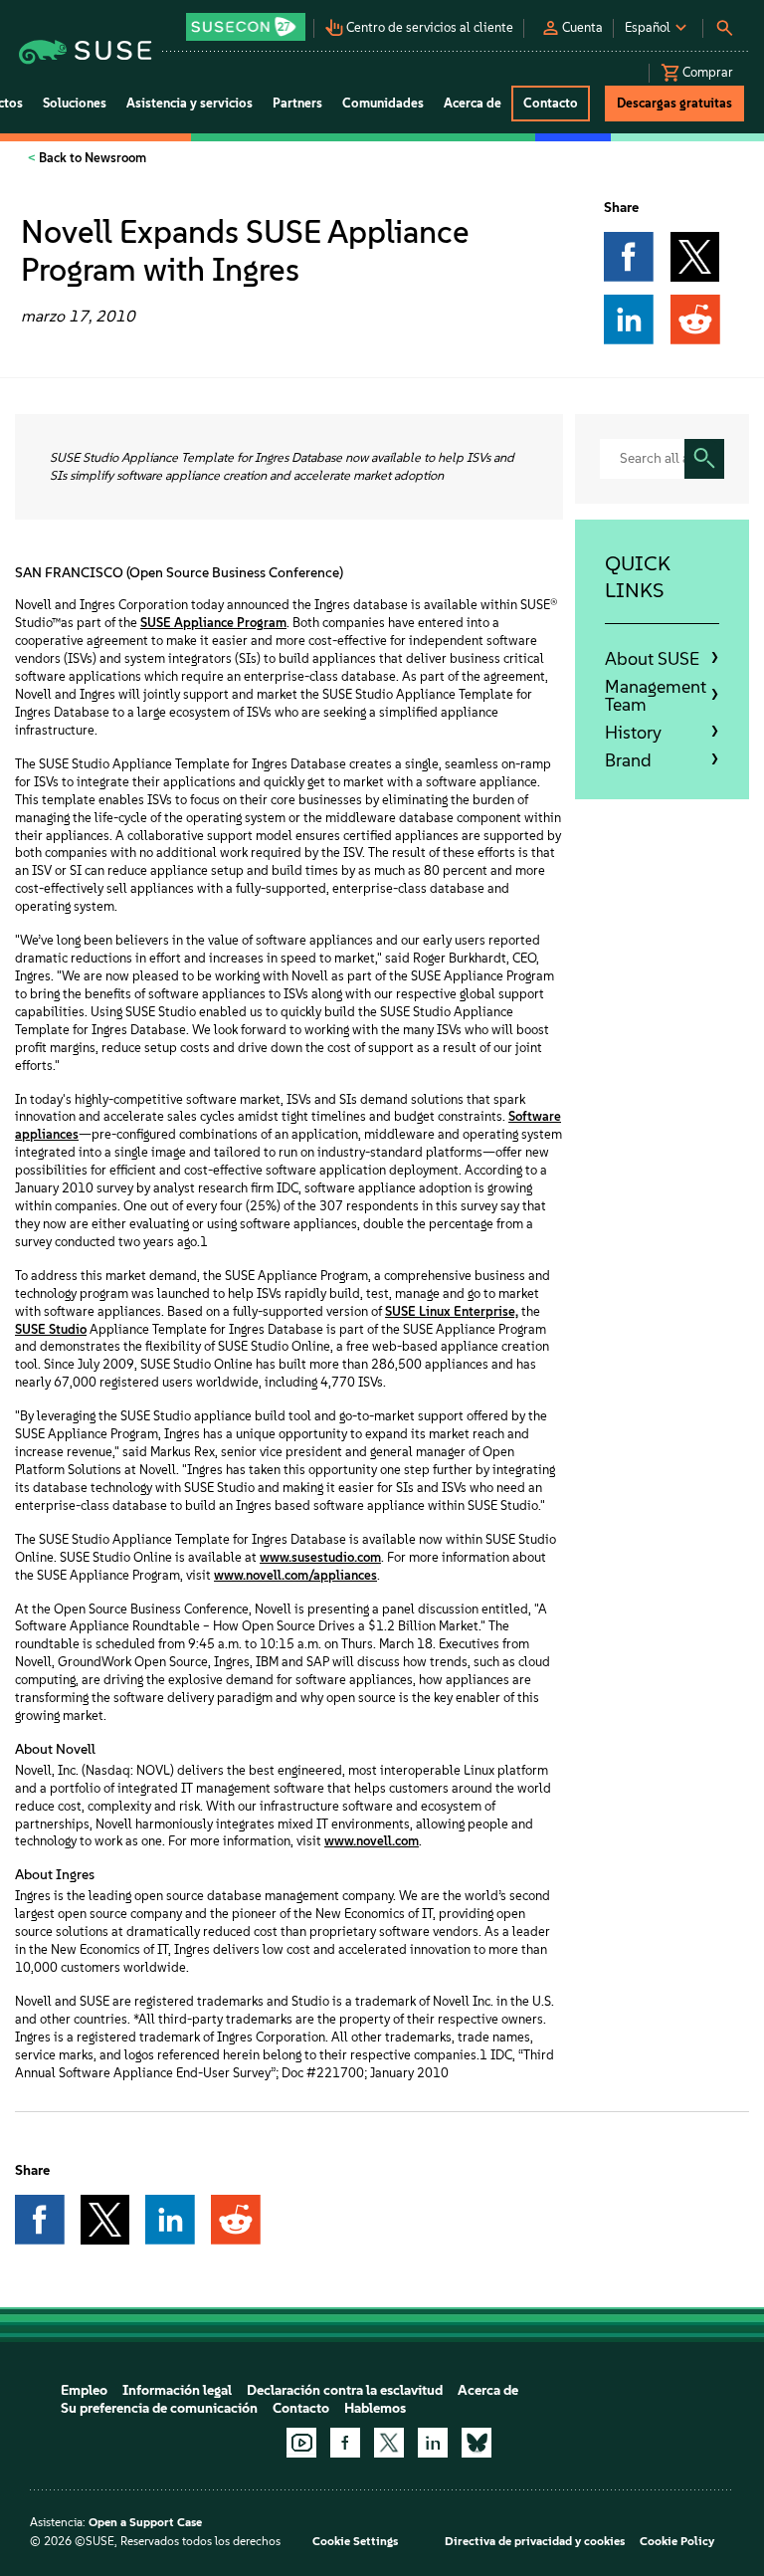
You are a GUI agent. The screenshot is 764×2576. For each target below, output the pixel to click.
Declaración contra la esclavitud (345, 2390)
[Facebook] (345, 2443)
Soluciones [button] (75, 103)
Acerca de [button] (473, 103)
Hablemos (375, 2408)
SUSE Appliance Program (213, 623)
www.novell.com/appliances (295, 1575)
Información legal (177, 2390)
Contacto (301, 2408)
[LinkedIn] (433, 2443)
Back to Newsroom (91, 158)
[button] (249, 20)
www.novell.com (372, 1841)
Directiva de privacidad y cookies (535, 2541)
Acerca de (488, 2390)
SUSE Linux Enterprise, (452, 1311)
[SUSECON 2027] (246, 27)
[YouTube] (301, 2443)
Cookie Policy (677, 2541)
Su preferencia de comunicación (159, 2408)
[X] (389, 2443)
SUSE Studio (51, 1329)
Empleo (84, 2390)
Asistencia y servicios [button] (190, 103)
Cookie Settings (355, 2541)
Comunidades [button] (383, 103)
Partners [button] (297, 103)
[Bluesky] (477, 2443)
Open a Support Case (145, 2522)
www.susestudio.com (320, 1557)
